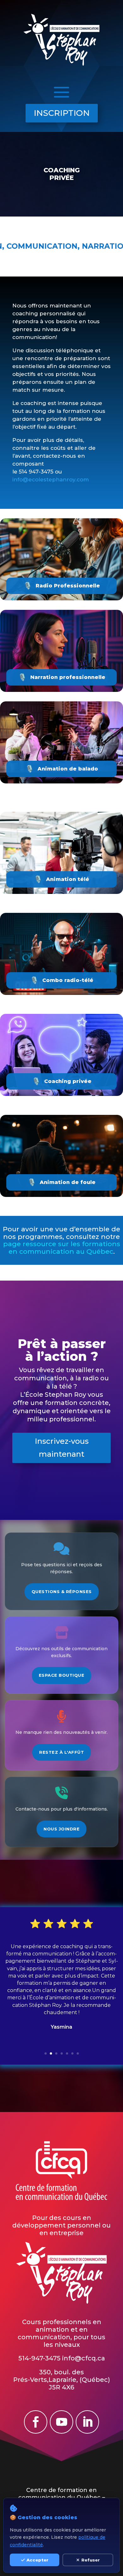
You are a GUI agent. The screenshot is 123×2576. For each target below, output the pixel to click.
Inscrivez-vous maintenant (62, 1448)
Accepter (37, 2560)
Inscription (62, 113)
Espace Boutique (62, 1675)
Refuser (91, 2560)
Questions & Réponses (62, 1591)
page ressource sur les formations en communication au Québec (62, 1248)
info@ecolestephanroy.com (51, 479)
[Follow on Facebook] (36, 2422)
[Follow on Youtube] (61, 2422)
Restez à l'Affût (61, 1752)
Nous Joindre (61, 1829)
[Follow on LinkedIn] (87, 2422)
